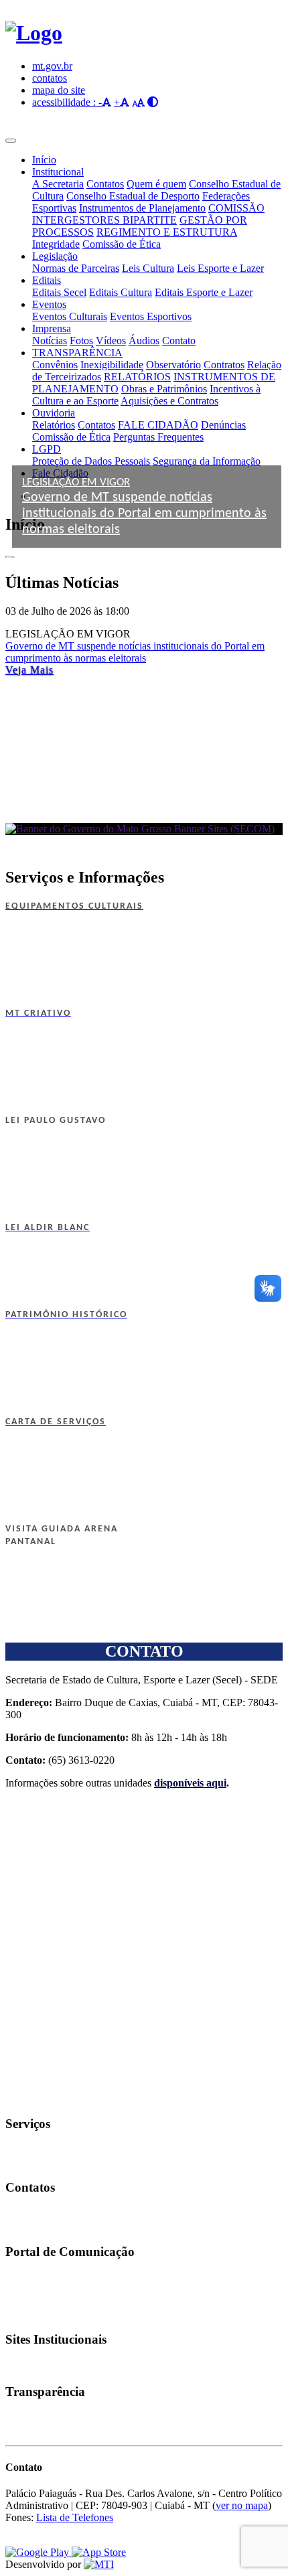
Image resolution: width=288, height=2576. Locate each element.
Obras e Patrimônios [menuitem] (164, 389)
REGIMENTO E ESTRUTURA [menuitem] (167, 232)
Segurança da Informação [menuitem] (207, 461)
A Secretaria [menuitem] (58, 184)
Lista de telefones (32, 2214)
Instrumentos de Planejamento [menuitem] (142, 208)
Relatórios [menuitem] (54, 425)
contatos (50, 78)
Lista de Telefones (75, 2517)
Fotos (14, 2315)
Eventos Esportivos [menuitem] (151, 316)
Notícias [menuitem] (50, 340)
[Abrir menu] (11, 141)
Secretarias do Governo (42, 2366)
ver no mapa (242, 2505)
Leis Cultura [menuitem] (148, 268)
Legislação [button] (55, 256)
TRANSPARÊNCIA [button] (77, 353)
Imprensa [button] (52, 328)
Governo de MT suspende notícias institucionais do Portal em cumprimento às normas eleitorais (135, 652)
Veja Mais (29, 670)
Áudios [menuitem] (144, 340)
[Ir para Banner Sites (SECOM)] (144, 829)
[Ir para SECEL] (34, 33)
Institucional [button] (58, 172)
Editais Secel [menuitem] (59, 292)
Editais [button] (47, 280)
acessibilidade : (65, 102)
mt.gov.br (52, 66)
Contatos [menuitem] (105, 184)
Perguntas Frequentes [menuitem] (158, 437)
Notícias (18, 2279)
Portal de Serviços (33, 2151)
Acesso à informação (38, 2430)
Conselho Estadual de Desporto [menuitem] (133, 196)
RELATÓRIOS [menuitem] (137, 377)
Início (44, 160)
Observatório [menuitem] (173, 365)
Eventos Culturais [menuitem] (70, 316)
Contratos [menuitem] (224, 365)
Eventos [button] (49, 304)
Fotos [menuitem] (81, 340)
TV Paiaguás (25, 2303)
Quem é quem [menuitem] (156, 184)
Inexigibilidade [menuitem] (112, 365)
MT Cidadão (25, 2163)
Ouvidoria (21, 2226)
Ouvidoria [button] (54, 413)
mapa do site (59, 90)
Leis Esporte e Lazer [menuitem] (220, 268)
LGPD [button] (47, 449)
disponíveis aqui (190, 1783)
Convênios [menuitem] (55, 365)
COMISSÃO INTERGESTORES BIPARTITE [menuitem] (148, 214)
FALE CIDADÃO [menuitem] (158, 425)
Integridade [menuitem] (56, 244)
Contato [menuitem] (179, 340)
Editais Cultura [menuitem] (121, 292)
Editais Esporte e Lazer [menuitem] (204, 292)
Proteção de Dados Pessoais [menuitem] (91, 461)
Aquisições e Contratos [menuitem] (169, 401)
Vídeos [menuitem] (111, 340)
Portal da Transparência (42, 2418)
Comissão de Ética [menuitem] (122, 244)
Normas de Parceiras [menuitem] (76, 268)
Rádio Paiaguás (29, 2291)
